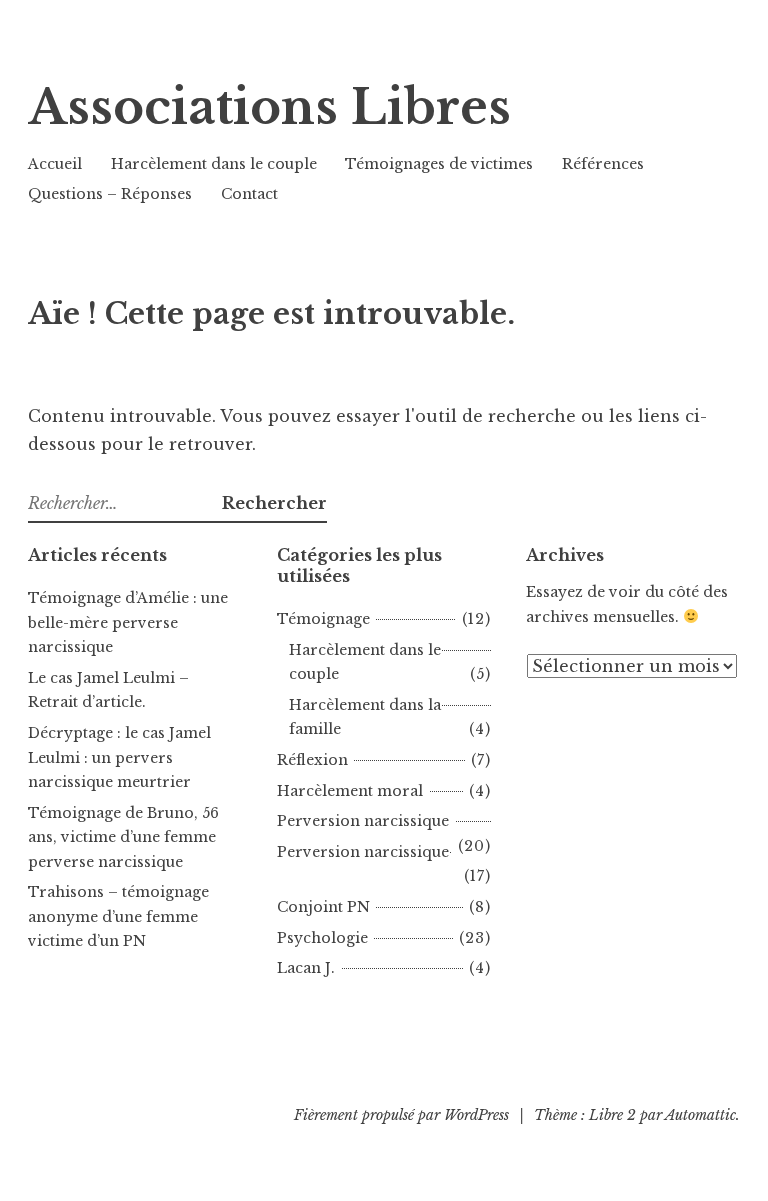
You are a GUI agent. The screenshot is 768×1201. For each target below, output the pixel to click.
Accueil (55, 164)
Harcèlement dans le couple (214, 164)
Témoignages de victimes (439, 164)
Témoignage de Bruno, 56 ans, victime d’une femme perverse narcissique (123, 837)
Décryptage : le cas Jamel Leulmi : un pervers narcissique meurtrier (119, 757)
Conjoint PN (323, 907)
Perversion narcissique (363, 821)
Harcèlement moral (350, 791)
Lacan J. (306, 968)
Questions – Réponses (110, 194)
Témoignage (323, 619)
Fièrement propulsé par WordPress (401, 1115)
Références (603, 164)
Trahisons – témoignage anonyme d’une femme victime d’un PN (118, 916)
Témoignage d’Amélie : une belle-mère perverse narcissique (128, 622)
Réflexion (312, 760)
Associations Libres (269, 107)
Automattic (700, 1115)
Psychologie (322, 938)
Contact (249, 194)
